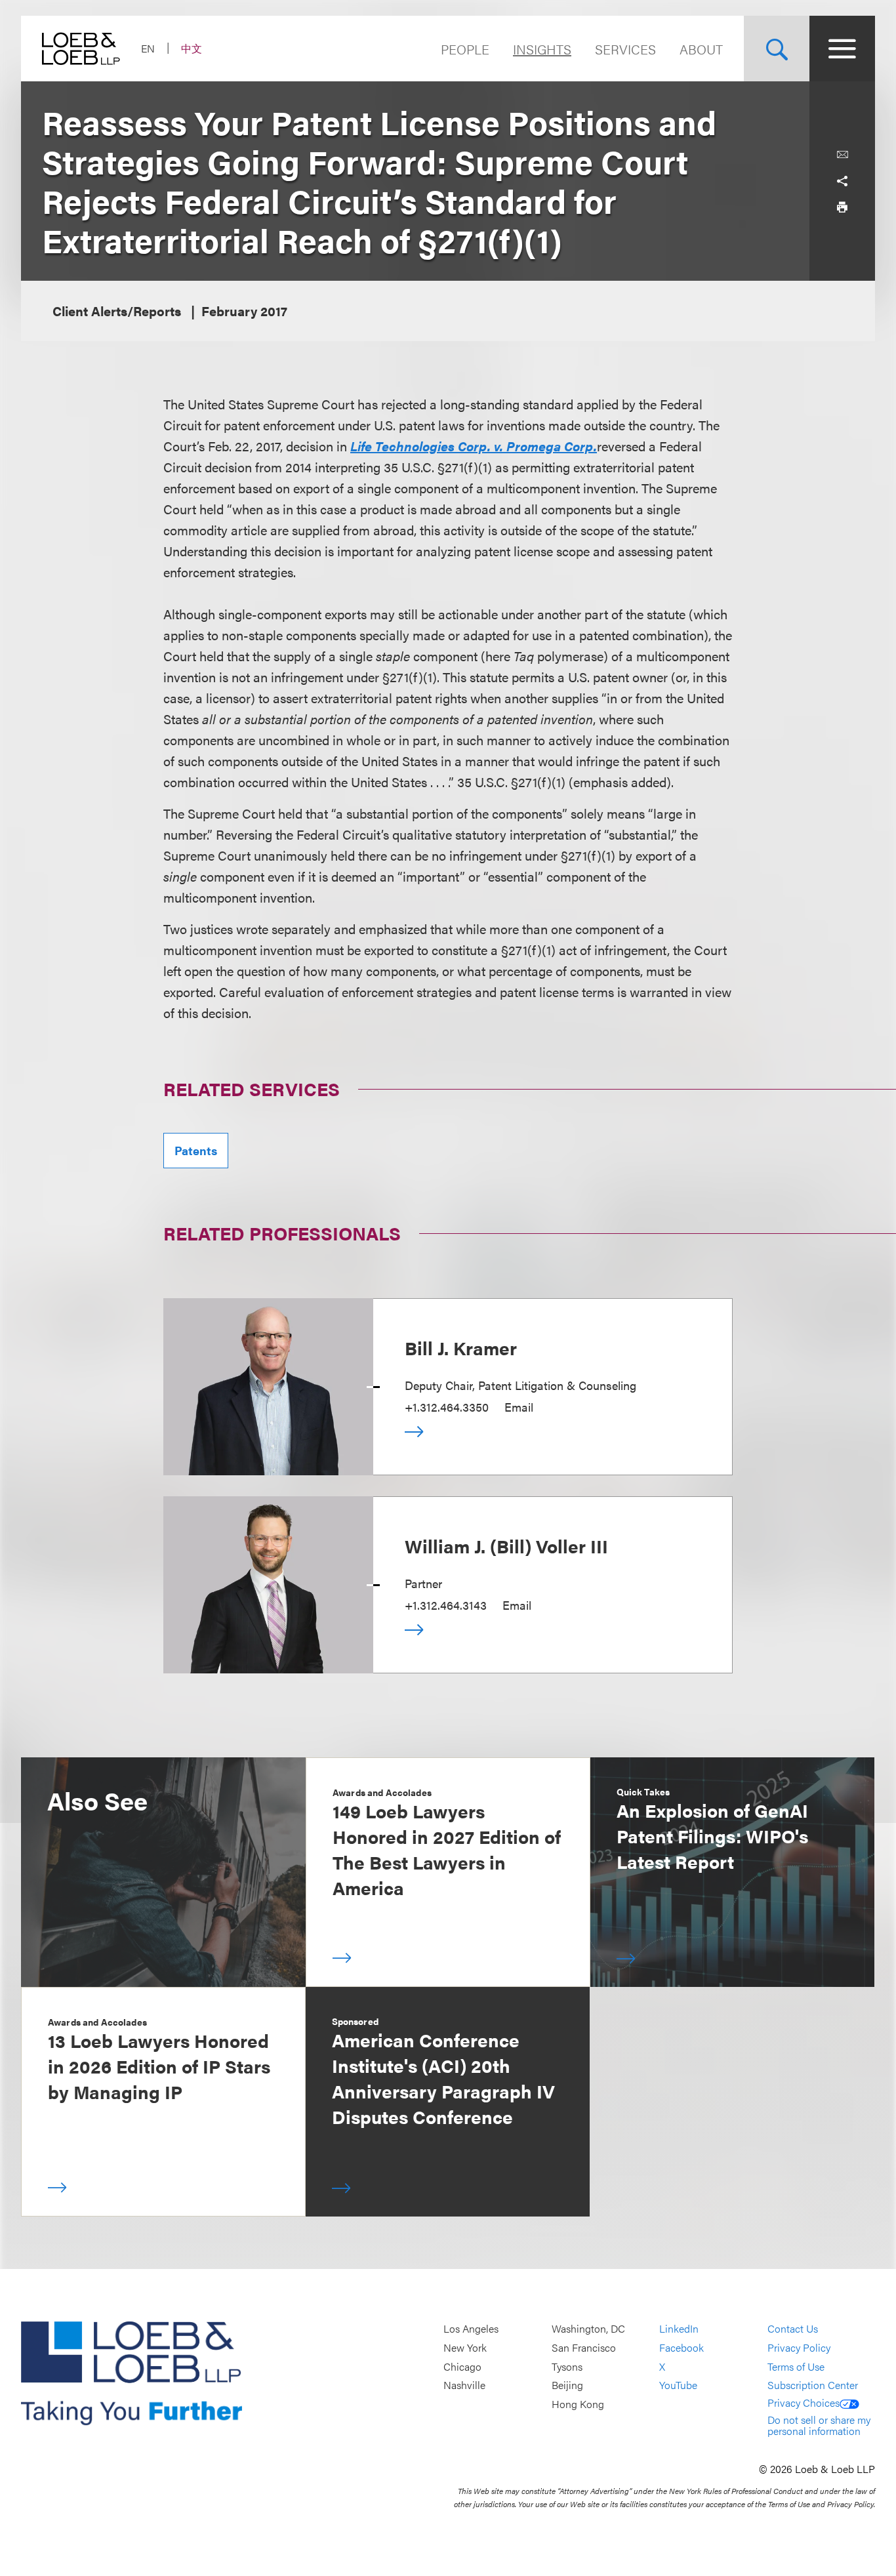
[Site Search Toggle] (777, 49)
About (701, 49)
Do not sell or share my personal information (819, 2425)
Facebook (682, 2347)
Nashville (464, 2385)
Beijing (567, 2385)
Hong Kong (578, 2404)
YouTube (678, 2385)
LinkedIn (679, 2329)
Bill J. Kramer (461, 1347)
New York (465, 2347)
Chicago (462, 2366)
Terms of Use (796, 2366)
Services (625, 49)
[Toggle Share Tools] (842, 181)
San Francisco (584, 2347)
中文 (192, 48)
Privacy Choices (804, 2402)
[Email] (842, 155)
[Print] (842, 207)
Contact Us (793, 2329)
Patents (196, 1150)
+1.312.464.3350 (447, 1407)
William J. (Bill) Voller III (506, 1545)
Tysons (567, 2366)
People (465, 49)
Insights (542, 49)
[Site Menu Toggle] (842, 49)
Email (519, 1407)
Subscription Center (813, 2385)
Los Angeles (471, 2329)
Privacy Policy (799, 2347)
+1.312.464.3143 (446, 1605)
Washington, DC (588, 2329)
